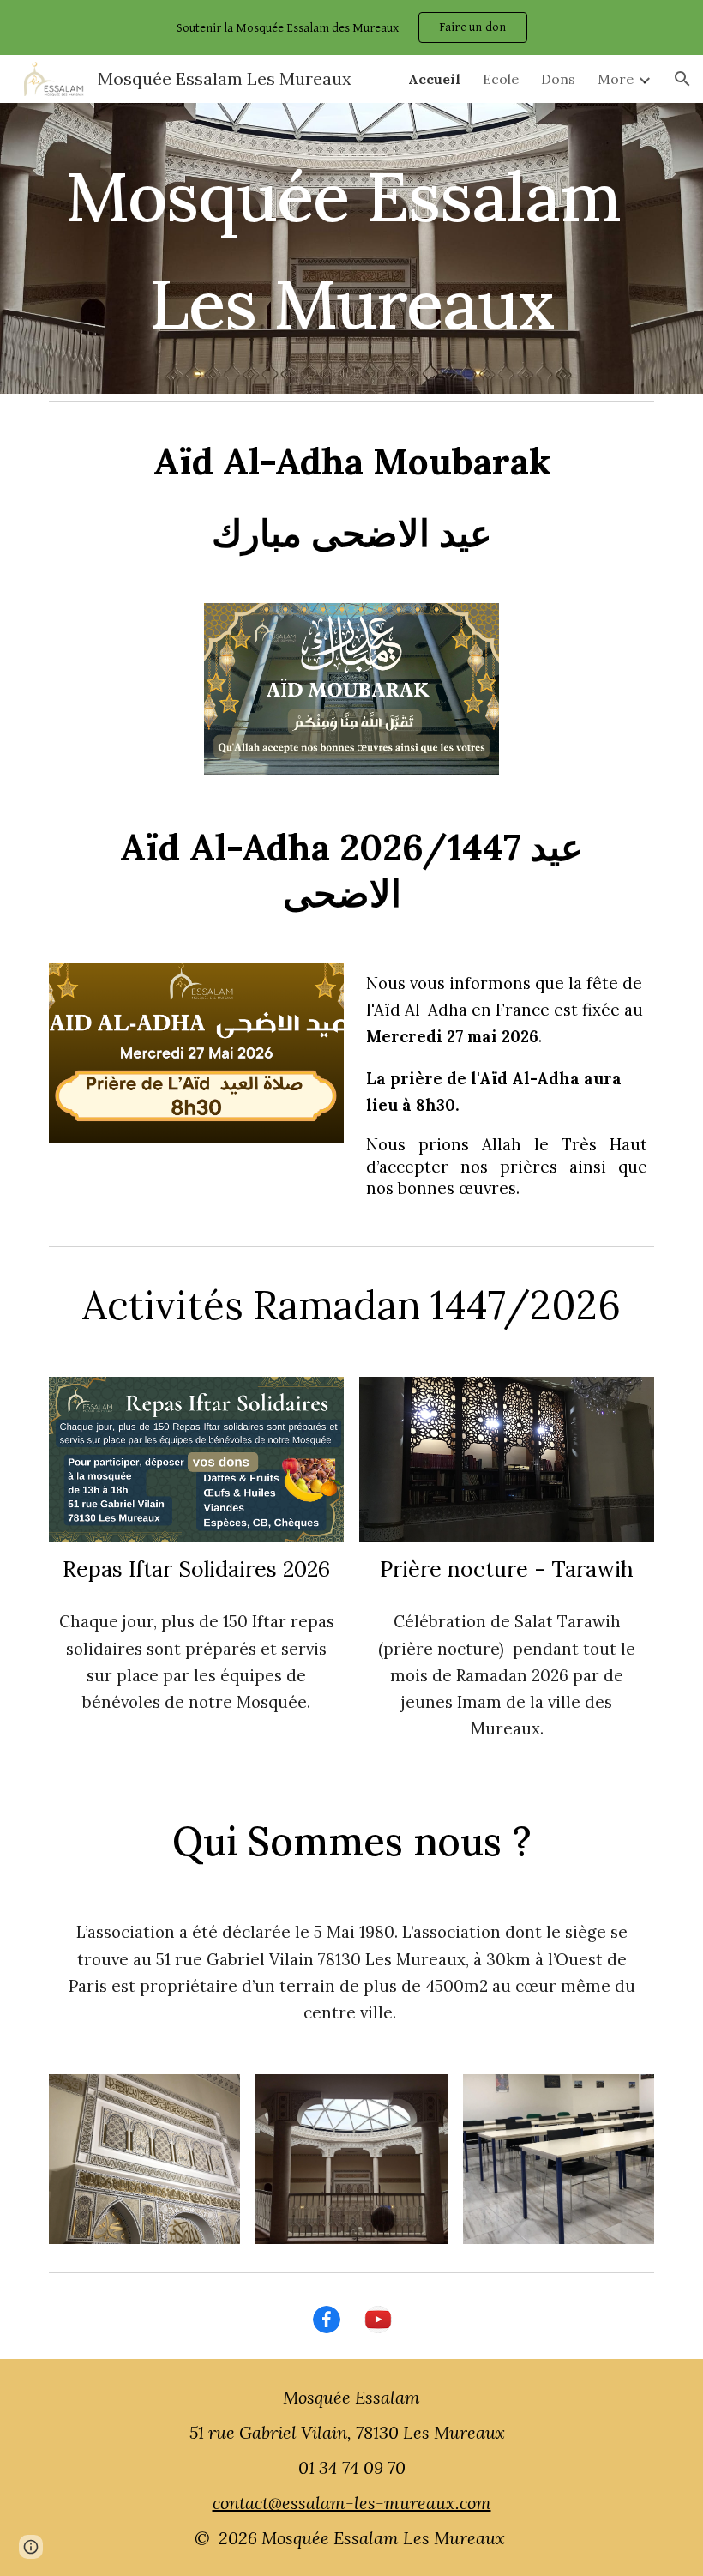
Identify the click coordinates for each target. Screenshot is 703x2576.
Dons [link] (558, 79)
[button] (682, 79)
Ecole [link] (501, 79)
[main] (351, 248)
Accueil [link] (434, 79)
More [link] (616, 79)
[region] (351, 27)
